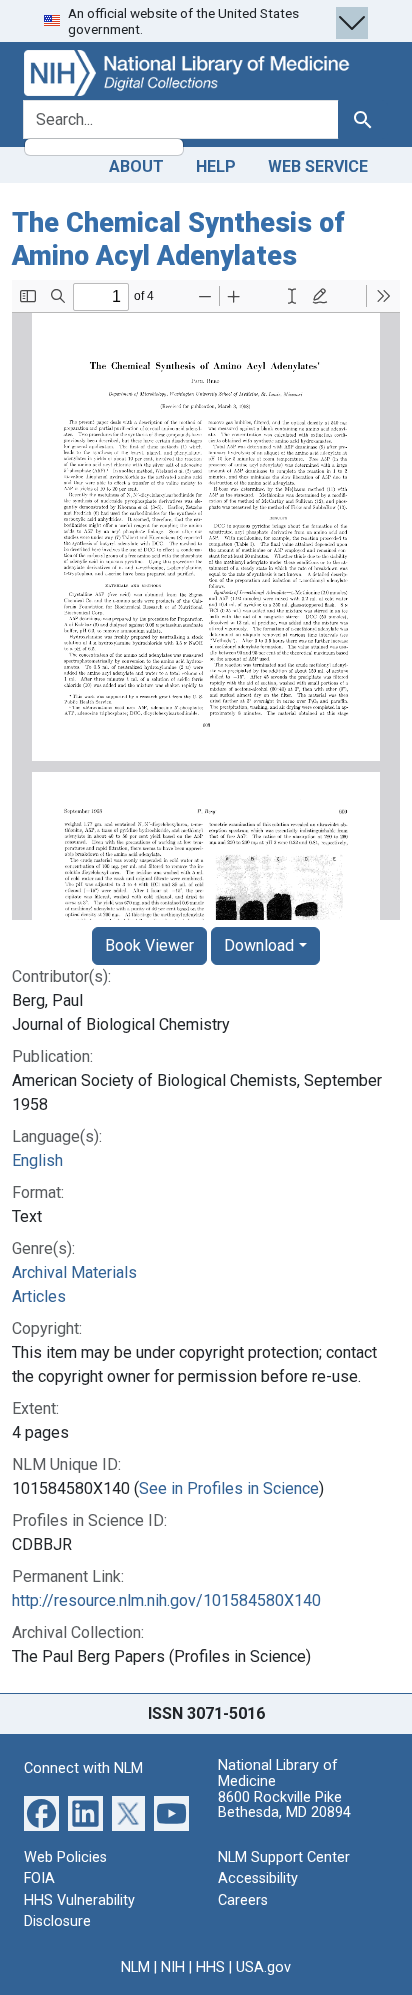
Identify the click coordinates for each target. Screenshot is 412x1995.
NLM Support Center (284, 1857)
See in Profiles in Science (229, 1488)
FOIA (39, 1878)
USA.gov (263, 1967)
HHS (210, 1967)
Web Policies (65, 1857)
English (37, 1160)
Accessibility (258, 1878)
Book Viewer (149, 945)
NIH (173, 1967)
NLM (135, 1967)
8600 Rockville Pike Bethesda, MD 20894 (284, 1805)
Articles (39, 1296)
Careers (243, 1900)
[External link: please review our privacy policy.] (41, 1811)
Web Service (318, 166)
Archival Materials (74, 1272)
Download (259, 945)
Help (216, 166)
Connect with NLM (83, 1768)
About (136, 166)
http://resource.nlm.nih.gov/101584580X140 (166, 1600)
